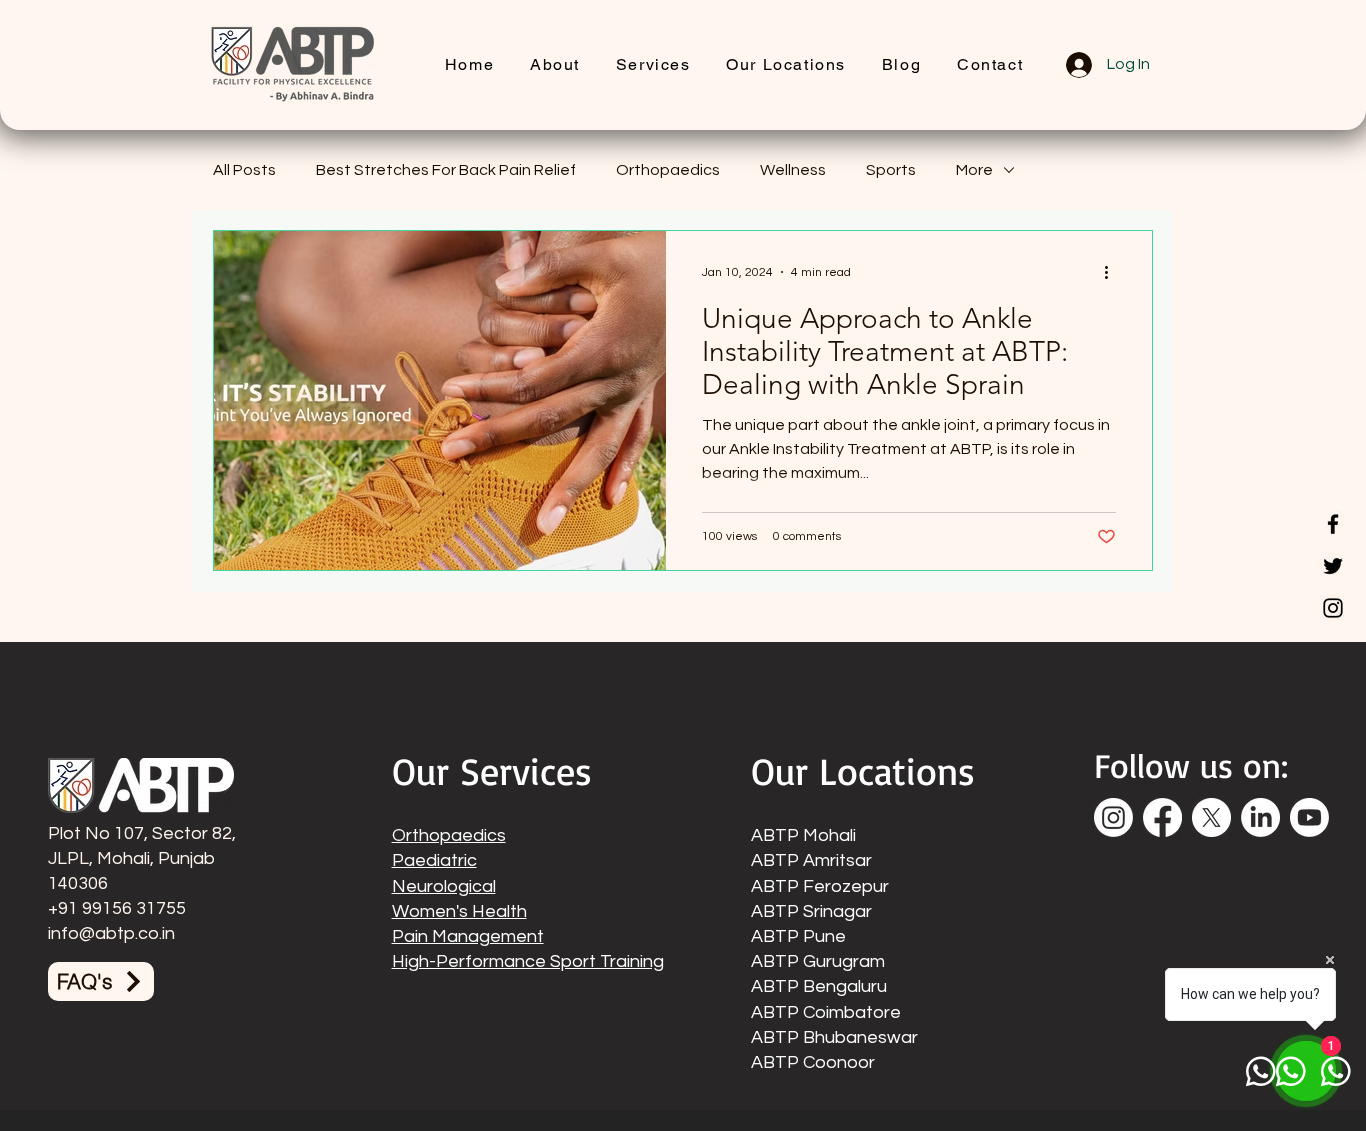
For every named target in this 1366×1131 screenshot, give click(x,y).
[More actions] (1113, 272)
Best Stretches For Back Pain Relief (446, 170)
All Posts (244, 170)
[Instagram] (1333, 608)
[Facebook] (1333, 524)
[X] (1211, 817)
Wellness (793, 170)
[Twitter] (1333, 566)
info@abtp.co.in (111, 933)
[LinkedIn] (1260, 817)
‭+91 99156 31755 (117, 908)
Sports (891, 170)
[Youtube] (1309, 817)
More (974, 170)
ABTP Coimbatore (826, 1012)
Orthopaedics (668, 170)
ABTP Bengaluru (819, 986)
